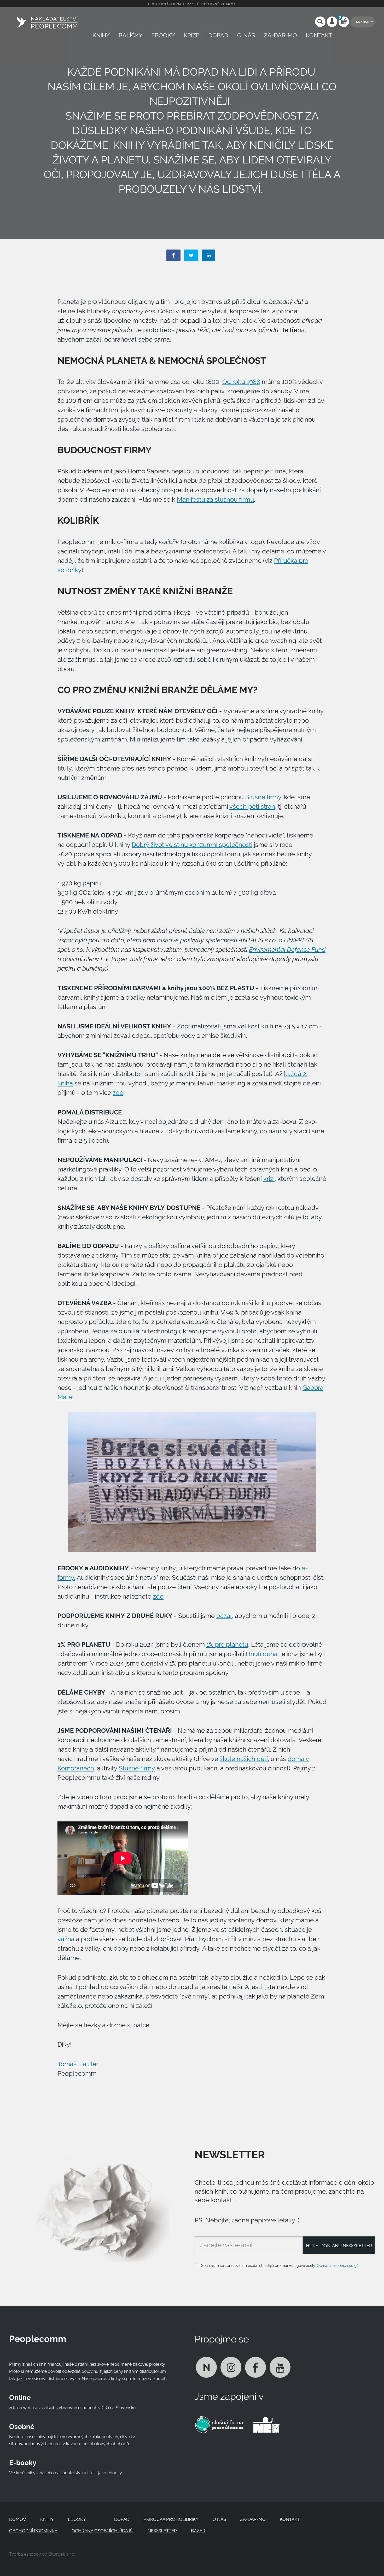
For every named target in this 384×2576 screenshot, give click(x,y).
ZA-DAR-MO (280, 35)
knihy (101, 35)
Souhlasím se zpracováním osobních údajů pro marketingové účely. (280, 2266)
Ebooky (163, 35)
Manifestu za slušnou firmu (215, 500)
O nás (246, 35)
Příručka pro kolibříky (171, 2519)
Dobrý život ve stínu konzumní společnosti (192, 845)
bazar (224, 1616)
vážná (66, 1939)
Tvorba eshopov (25, 2554)
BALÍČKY (130, 35)
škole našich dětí (244, 1759)
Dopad (218, 35)
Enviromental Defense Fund (287, 950)
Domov (18, 2519)
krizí (269, 1179)
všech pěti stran (252, 807)
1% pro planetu (227, 1645)
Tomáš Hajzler (78, 2064)
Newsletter (162, 2531)
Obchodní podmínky (33, 2531)
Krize (191, 35)
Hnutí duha (262, 1654)
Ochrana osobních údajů (338, 2266)
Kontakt (319, 35)
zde (118, 1093)
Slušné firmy (263, 797)
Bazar (198, 2531)
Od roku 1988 (241, 382)
